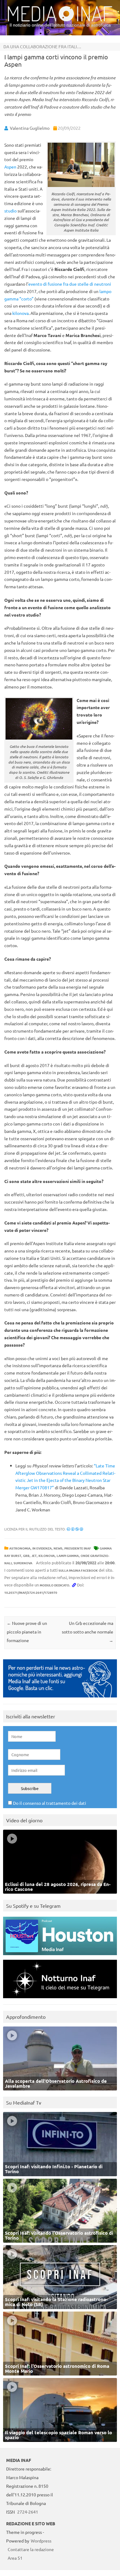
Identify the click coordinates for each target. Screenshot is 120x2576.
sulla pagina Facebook (78, 1570)
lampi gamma (68, 1556)
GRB (26, 1556)
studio (10, 211)
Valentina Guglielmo (30, 128)
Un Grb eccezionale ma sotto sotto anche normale (88, 1632)
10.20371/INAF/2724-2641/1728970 (31, 1592)
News (58, 1548)
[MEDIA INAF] (60, 20)
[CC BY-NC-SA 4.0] (75, 1529)
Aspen (10, 167)
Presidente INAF (78, 1548)
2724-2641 (28, 2512)
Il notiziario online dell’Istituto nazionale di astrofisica (60, 25)
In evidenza (42, 1548)
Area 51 (15, 2558)
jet (34, 1556)
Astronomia (20, 1548)
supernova (23, 1563)
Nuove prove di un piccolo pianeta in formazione (27, 1632)
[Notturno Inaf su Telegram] (60, 2000)
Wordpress (41, 2541)
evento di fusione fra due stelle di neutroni (70, 284)
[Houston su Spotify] (60, 1957)
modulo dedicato (54, 1585)
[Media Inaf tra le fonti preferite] (60, 1699)
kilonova (20, 313)
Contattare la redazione (31, 2549)
